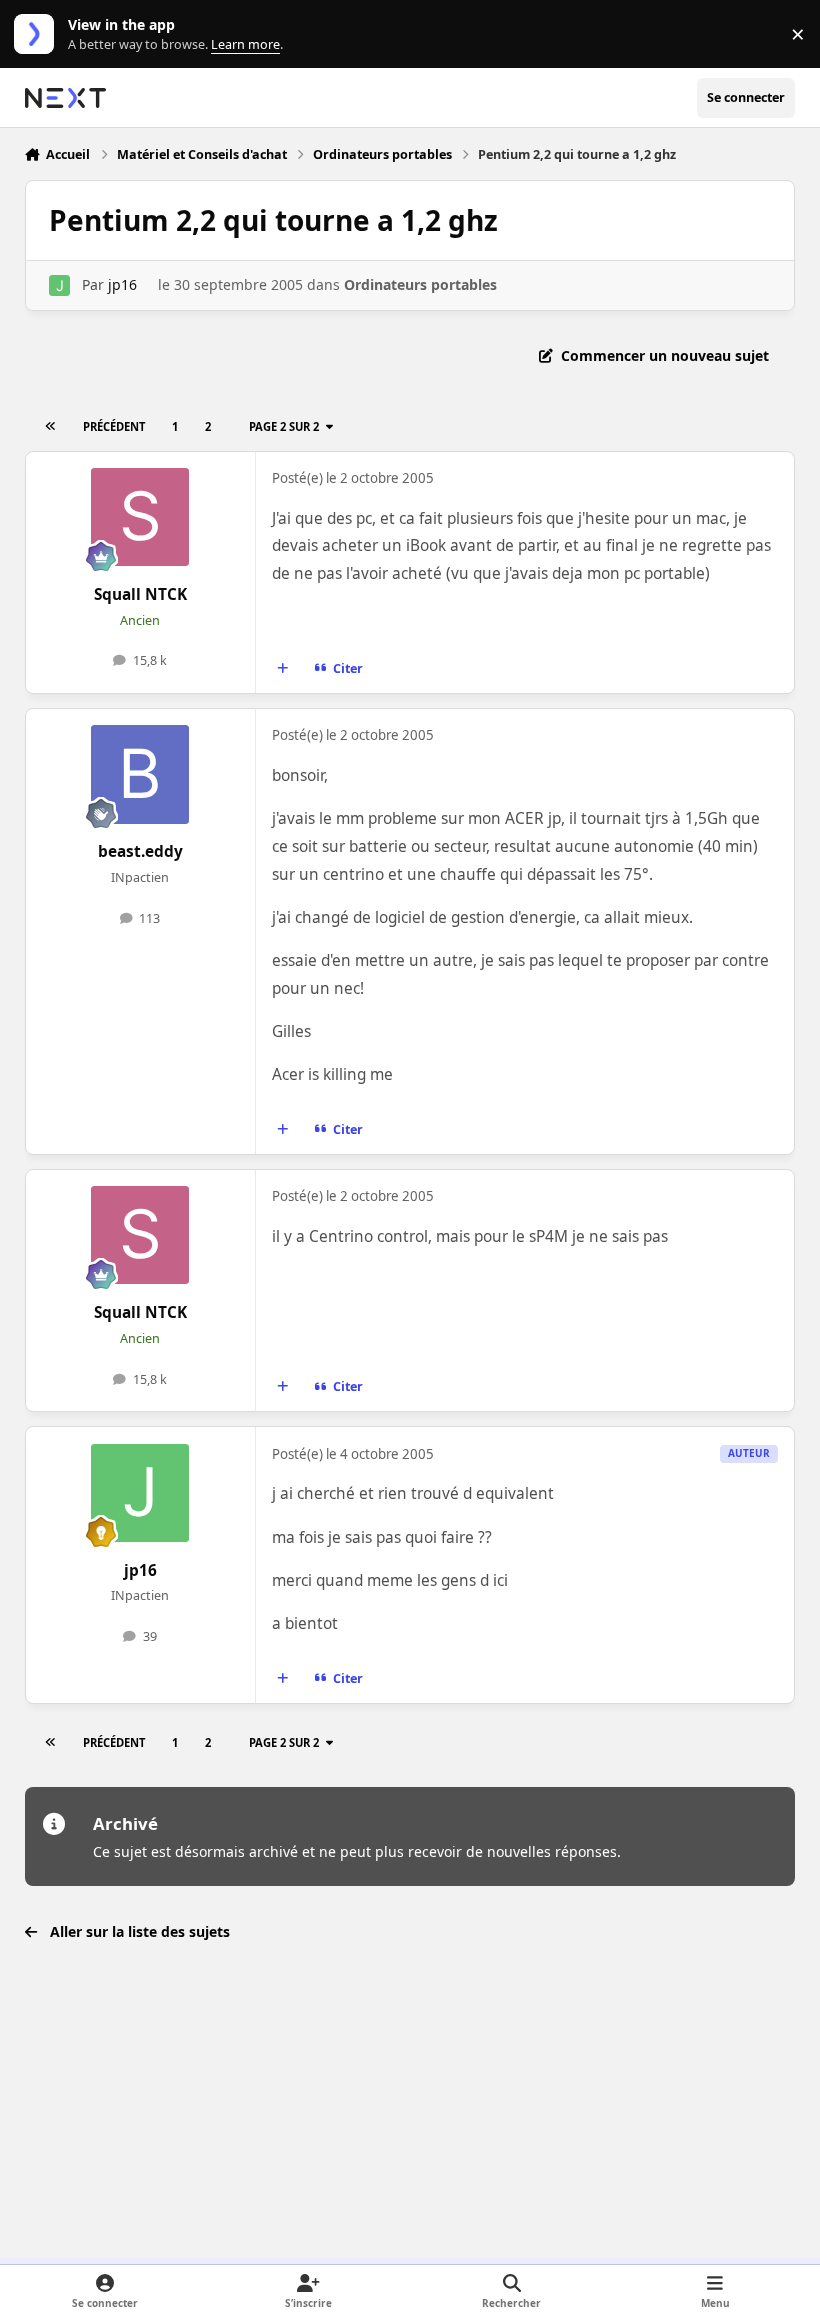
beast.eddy (140, 851)
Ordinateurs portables (420, 284)
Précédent (114, 426)
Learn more (38, 34)
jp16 (122, 284)
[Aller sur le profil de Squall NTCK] (140, 517)
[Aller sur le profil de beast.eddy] (140, 774)
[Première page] (50, 426)
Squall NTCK (140, 594)
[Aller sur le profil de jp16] (59, 285)
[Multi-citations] (282, 669)
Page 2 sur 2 (284, 426)
